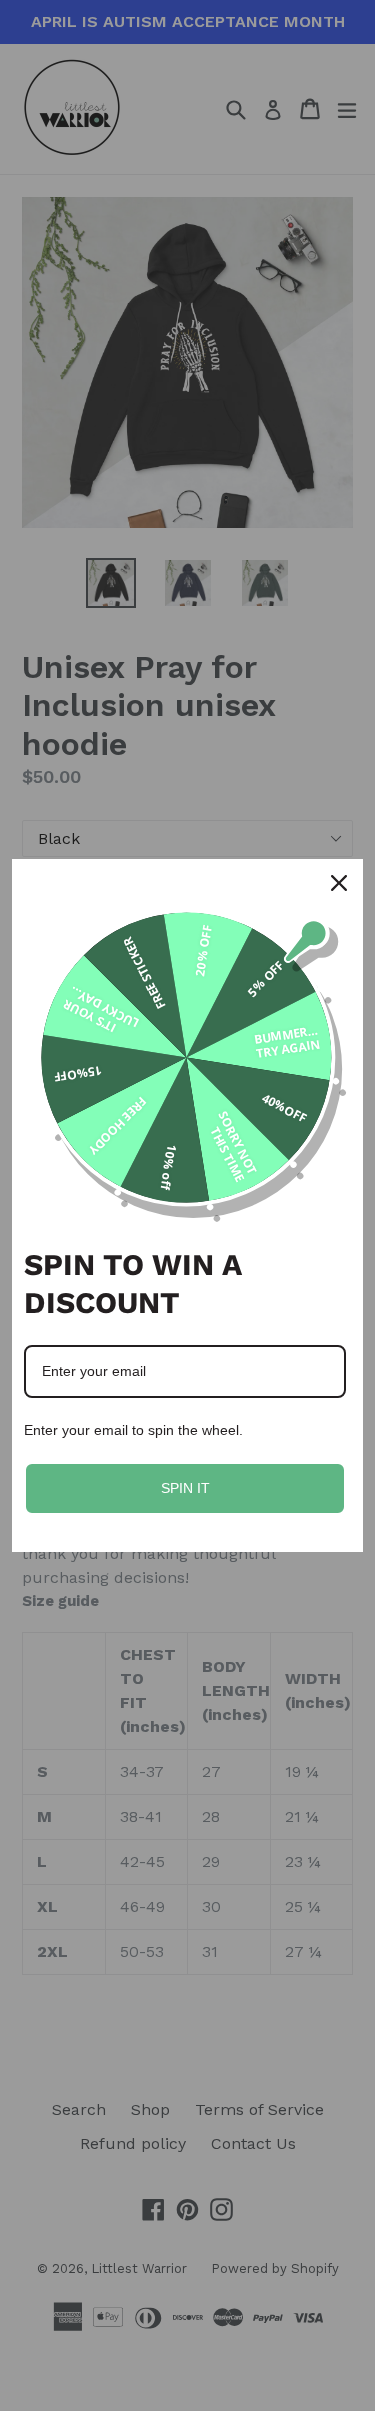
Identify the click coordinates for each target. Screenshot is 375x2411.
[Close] (339, 883)
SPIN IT (185, 1488)
